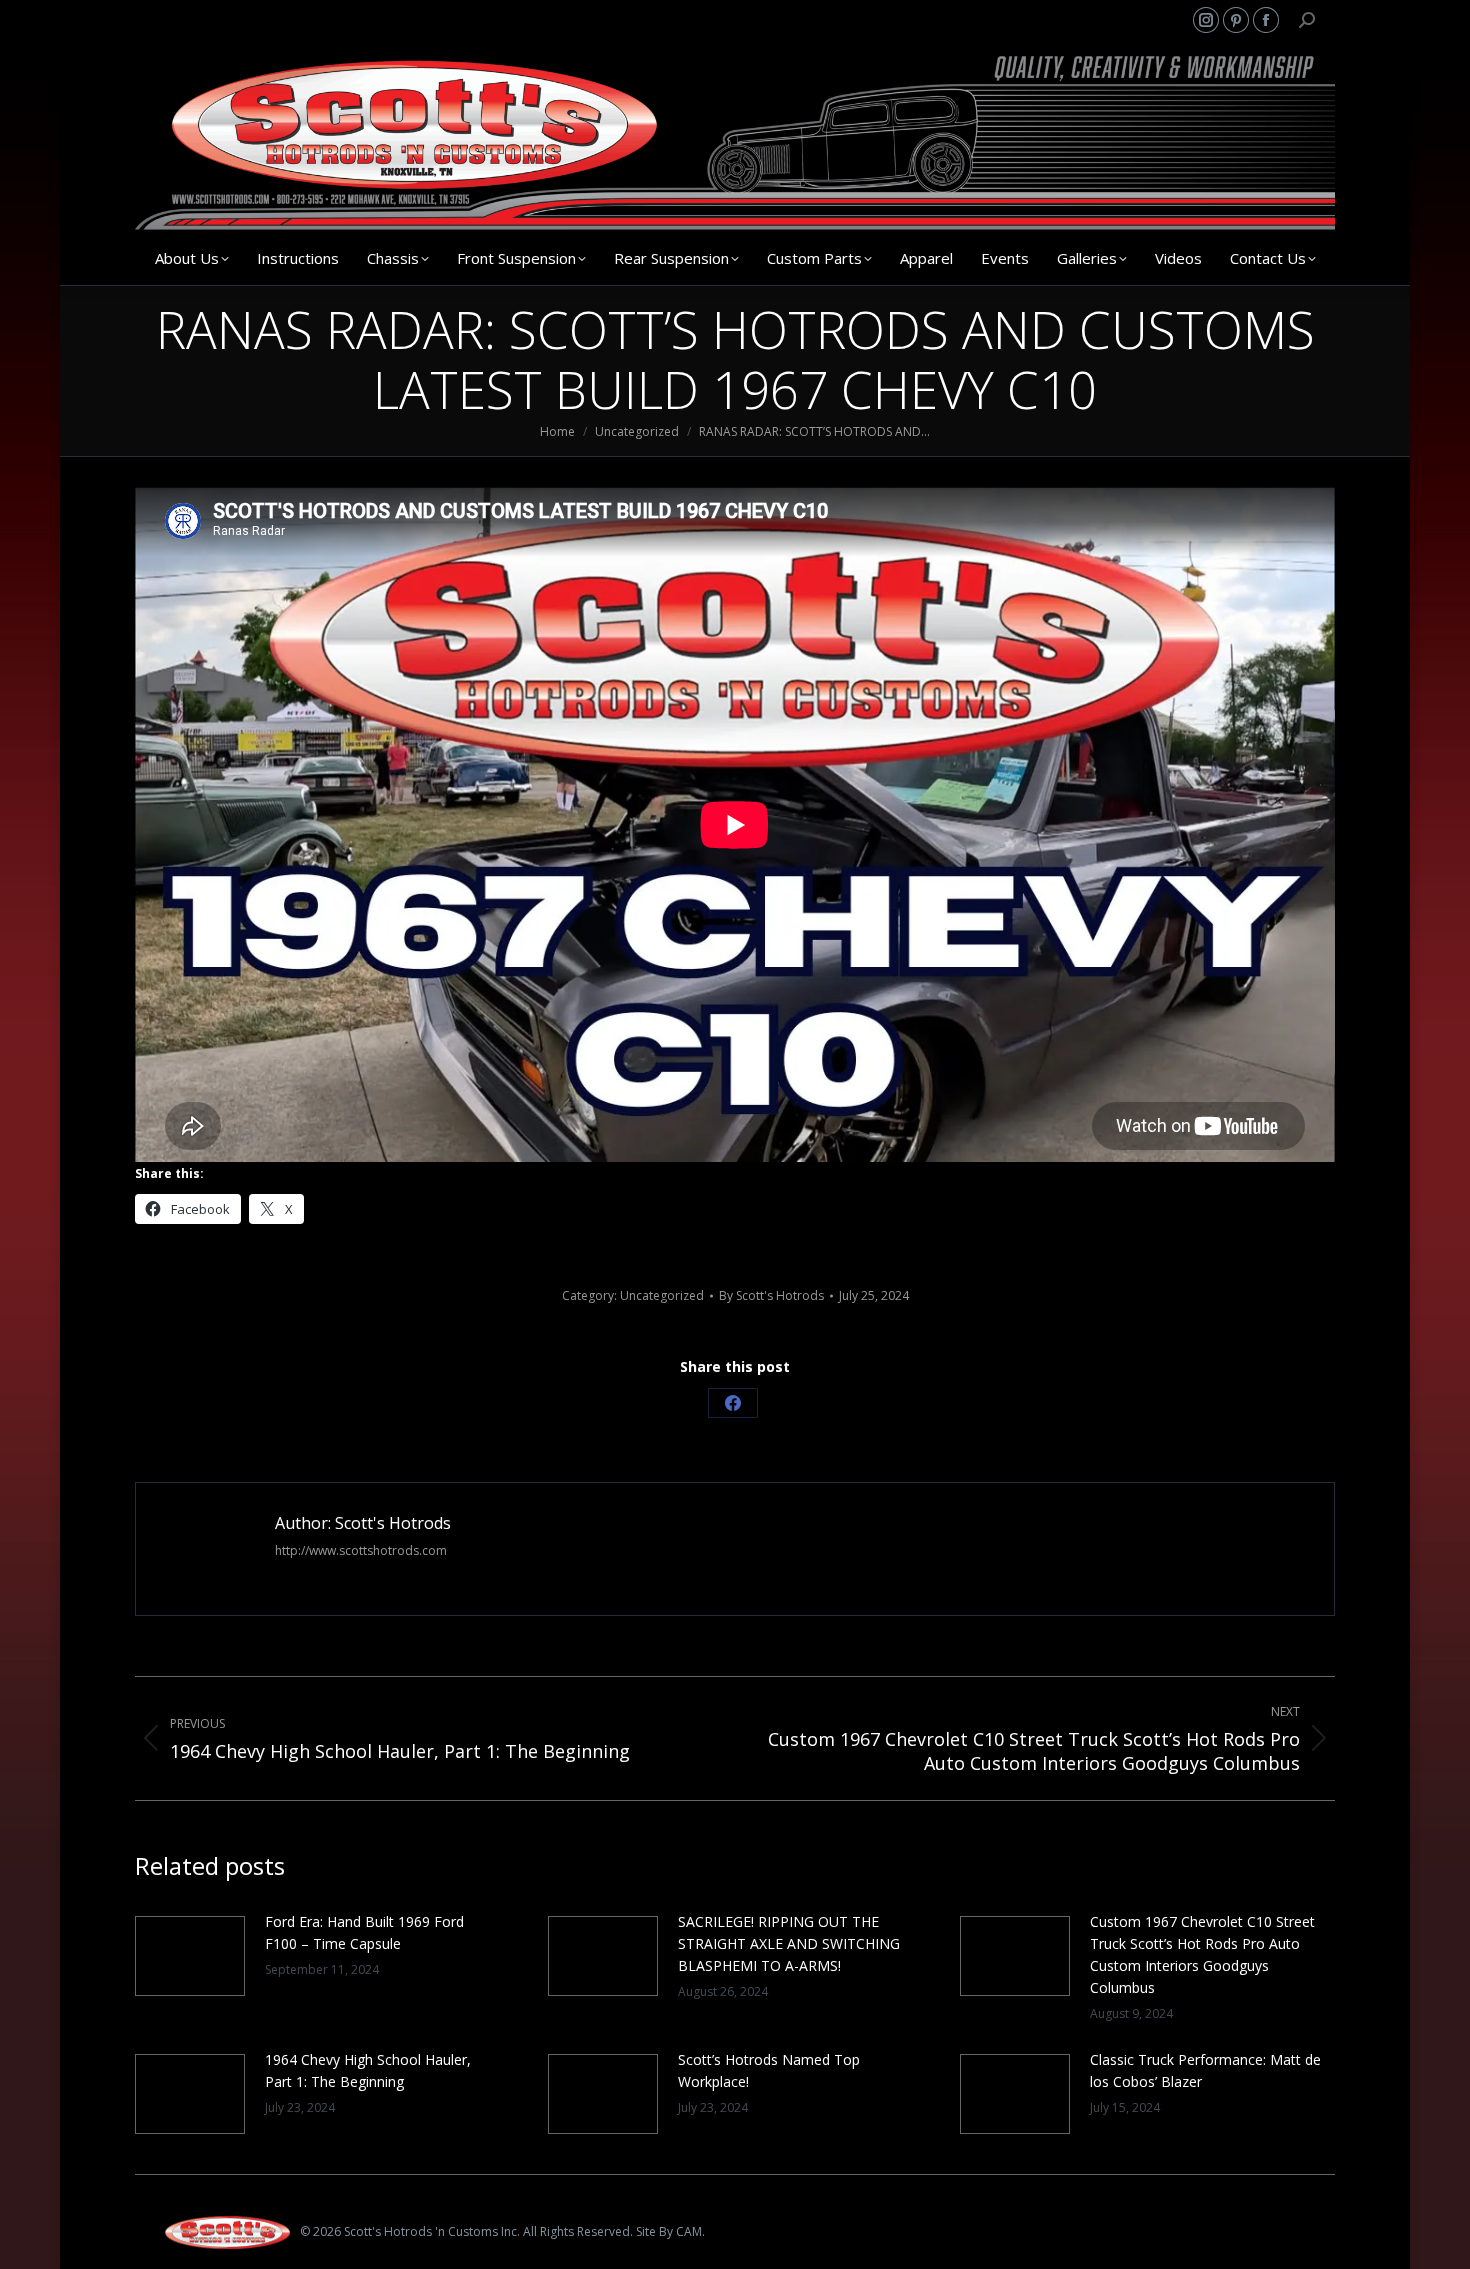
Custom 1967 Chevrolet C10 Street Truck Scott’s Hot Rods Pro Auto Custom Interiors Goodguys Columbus (1202, 1954)
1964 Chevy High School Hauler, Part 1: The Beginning (368, 2070)
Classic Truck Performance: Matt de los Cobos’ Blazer (1205, 2070)
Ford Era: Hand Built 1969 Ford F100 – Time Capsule (364, 1932)
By (771, 1295)
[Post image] (190, 1956)
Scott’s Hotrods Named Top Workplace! (769, 2070)
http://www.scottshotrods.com (361, 1550)
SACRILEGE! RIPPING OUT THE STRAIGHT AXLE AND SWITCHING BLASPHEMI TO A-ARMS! (789, 1943)
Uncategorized (662, 1295)
